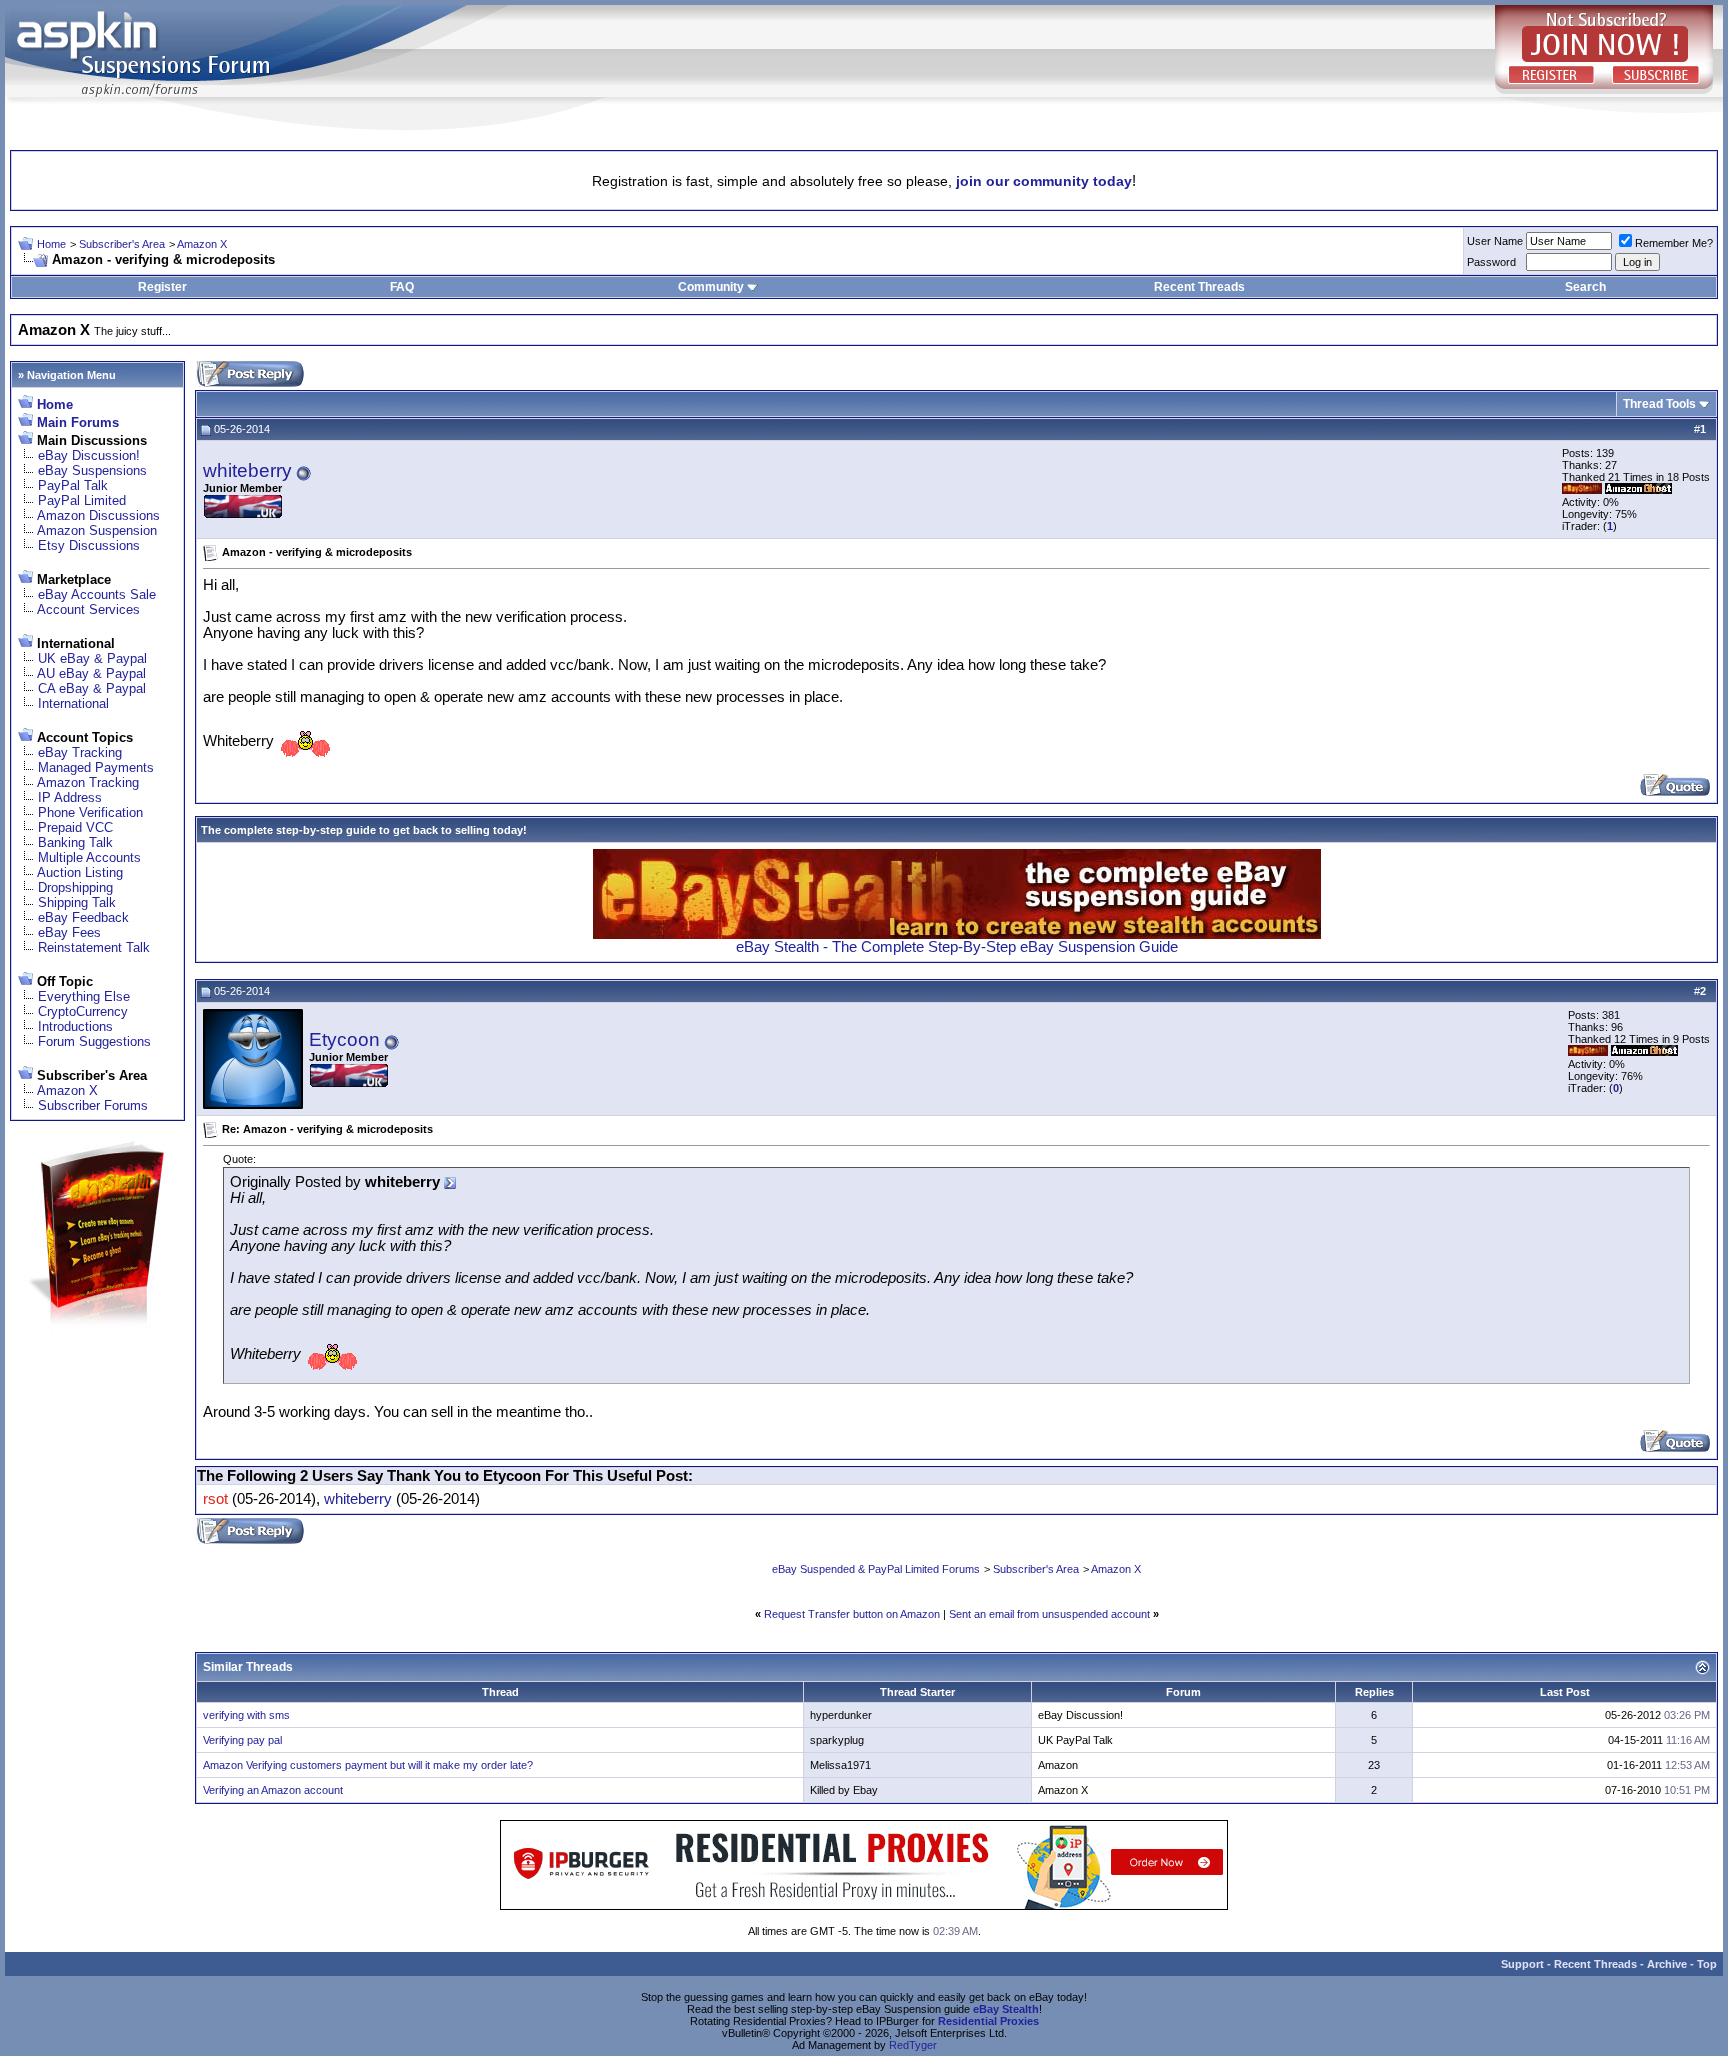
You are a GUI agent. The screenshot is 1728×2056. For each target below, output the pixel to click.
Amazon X (202, 244)
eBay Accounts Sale (97, 594)
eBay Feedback (83, 917)
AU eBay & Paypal (91, 673)
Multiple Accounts (89, 857)
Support (1522, 1964)
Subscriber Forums (93, 1105)
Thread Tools (1659, 404)
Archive (1667, 1964)
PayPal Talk (73, 485)
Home (51, 244)
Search (1585, 287)
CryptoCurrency (83, 1011)
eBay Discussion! (89, 455)
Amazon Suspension (97, 530)
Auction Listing (80, 872)
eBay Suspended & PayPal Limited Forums (876, 1569)
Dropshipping (75, 887)
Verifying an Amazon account (273, 1790)
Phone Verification (90, 812)
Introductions (75, 1026)
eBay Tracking (80, 752)
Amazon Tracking (88, 782)
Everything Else (84, 996)
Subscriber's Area (122, 244)
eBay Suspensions (92, 470)
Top (1707, 1964)
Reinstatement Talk (94, 947)
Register (162, 287)
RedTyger (913, 2045)
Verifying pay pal (242, 1740)
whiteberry (247, 470)
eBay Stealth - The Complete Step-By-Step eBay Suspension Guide (957, 947)
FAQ (402, 287)
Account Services (88, 609)
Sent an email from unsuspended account (1049, 1614)
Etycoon (344, 1039)
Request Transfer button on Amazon (852, 1614)
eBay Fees (69, 932)
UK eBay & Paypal (92, 658)
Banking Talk (75, 842)
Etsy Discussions (89, 545)
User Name (1495, 241)
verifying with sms (246, 1715)
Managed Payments (96, 767)
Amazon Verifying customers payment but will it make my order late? (368, 1765)
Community (711, 287)
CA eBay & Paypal (92, 688)
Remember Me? (1674, 243)
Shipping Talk (77, 902)
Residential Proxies (988, 2021)
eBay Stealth (1006, 2009)
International (73, 703)
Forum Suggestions (94, 1041)
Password (1491, 262)
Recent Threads (1199, 287)
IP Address (70, 797)
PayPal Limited (82, 500)
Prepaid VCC (75, 827)
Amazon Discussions (98, 515)
